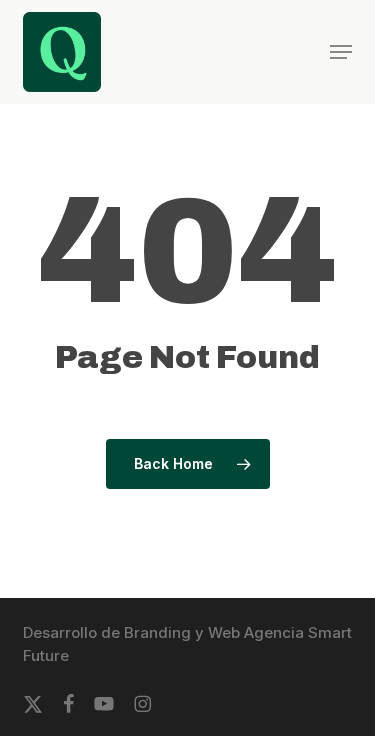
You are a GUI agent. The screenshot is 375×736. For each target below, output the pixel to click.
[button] (341, 52)
